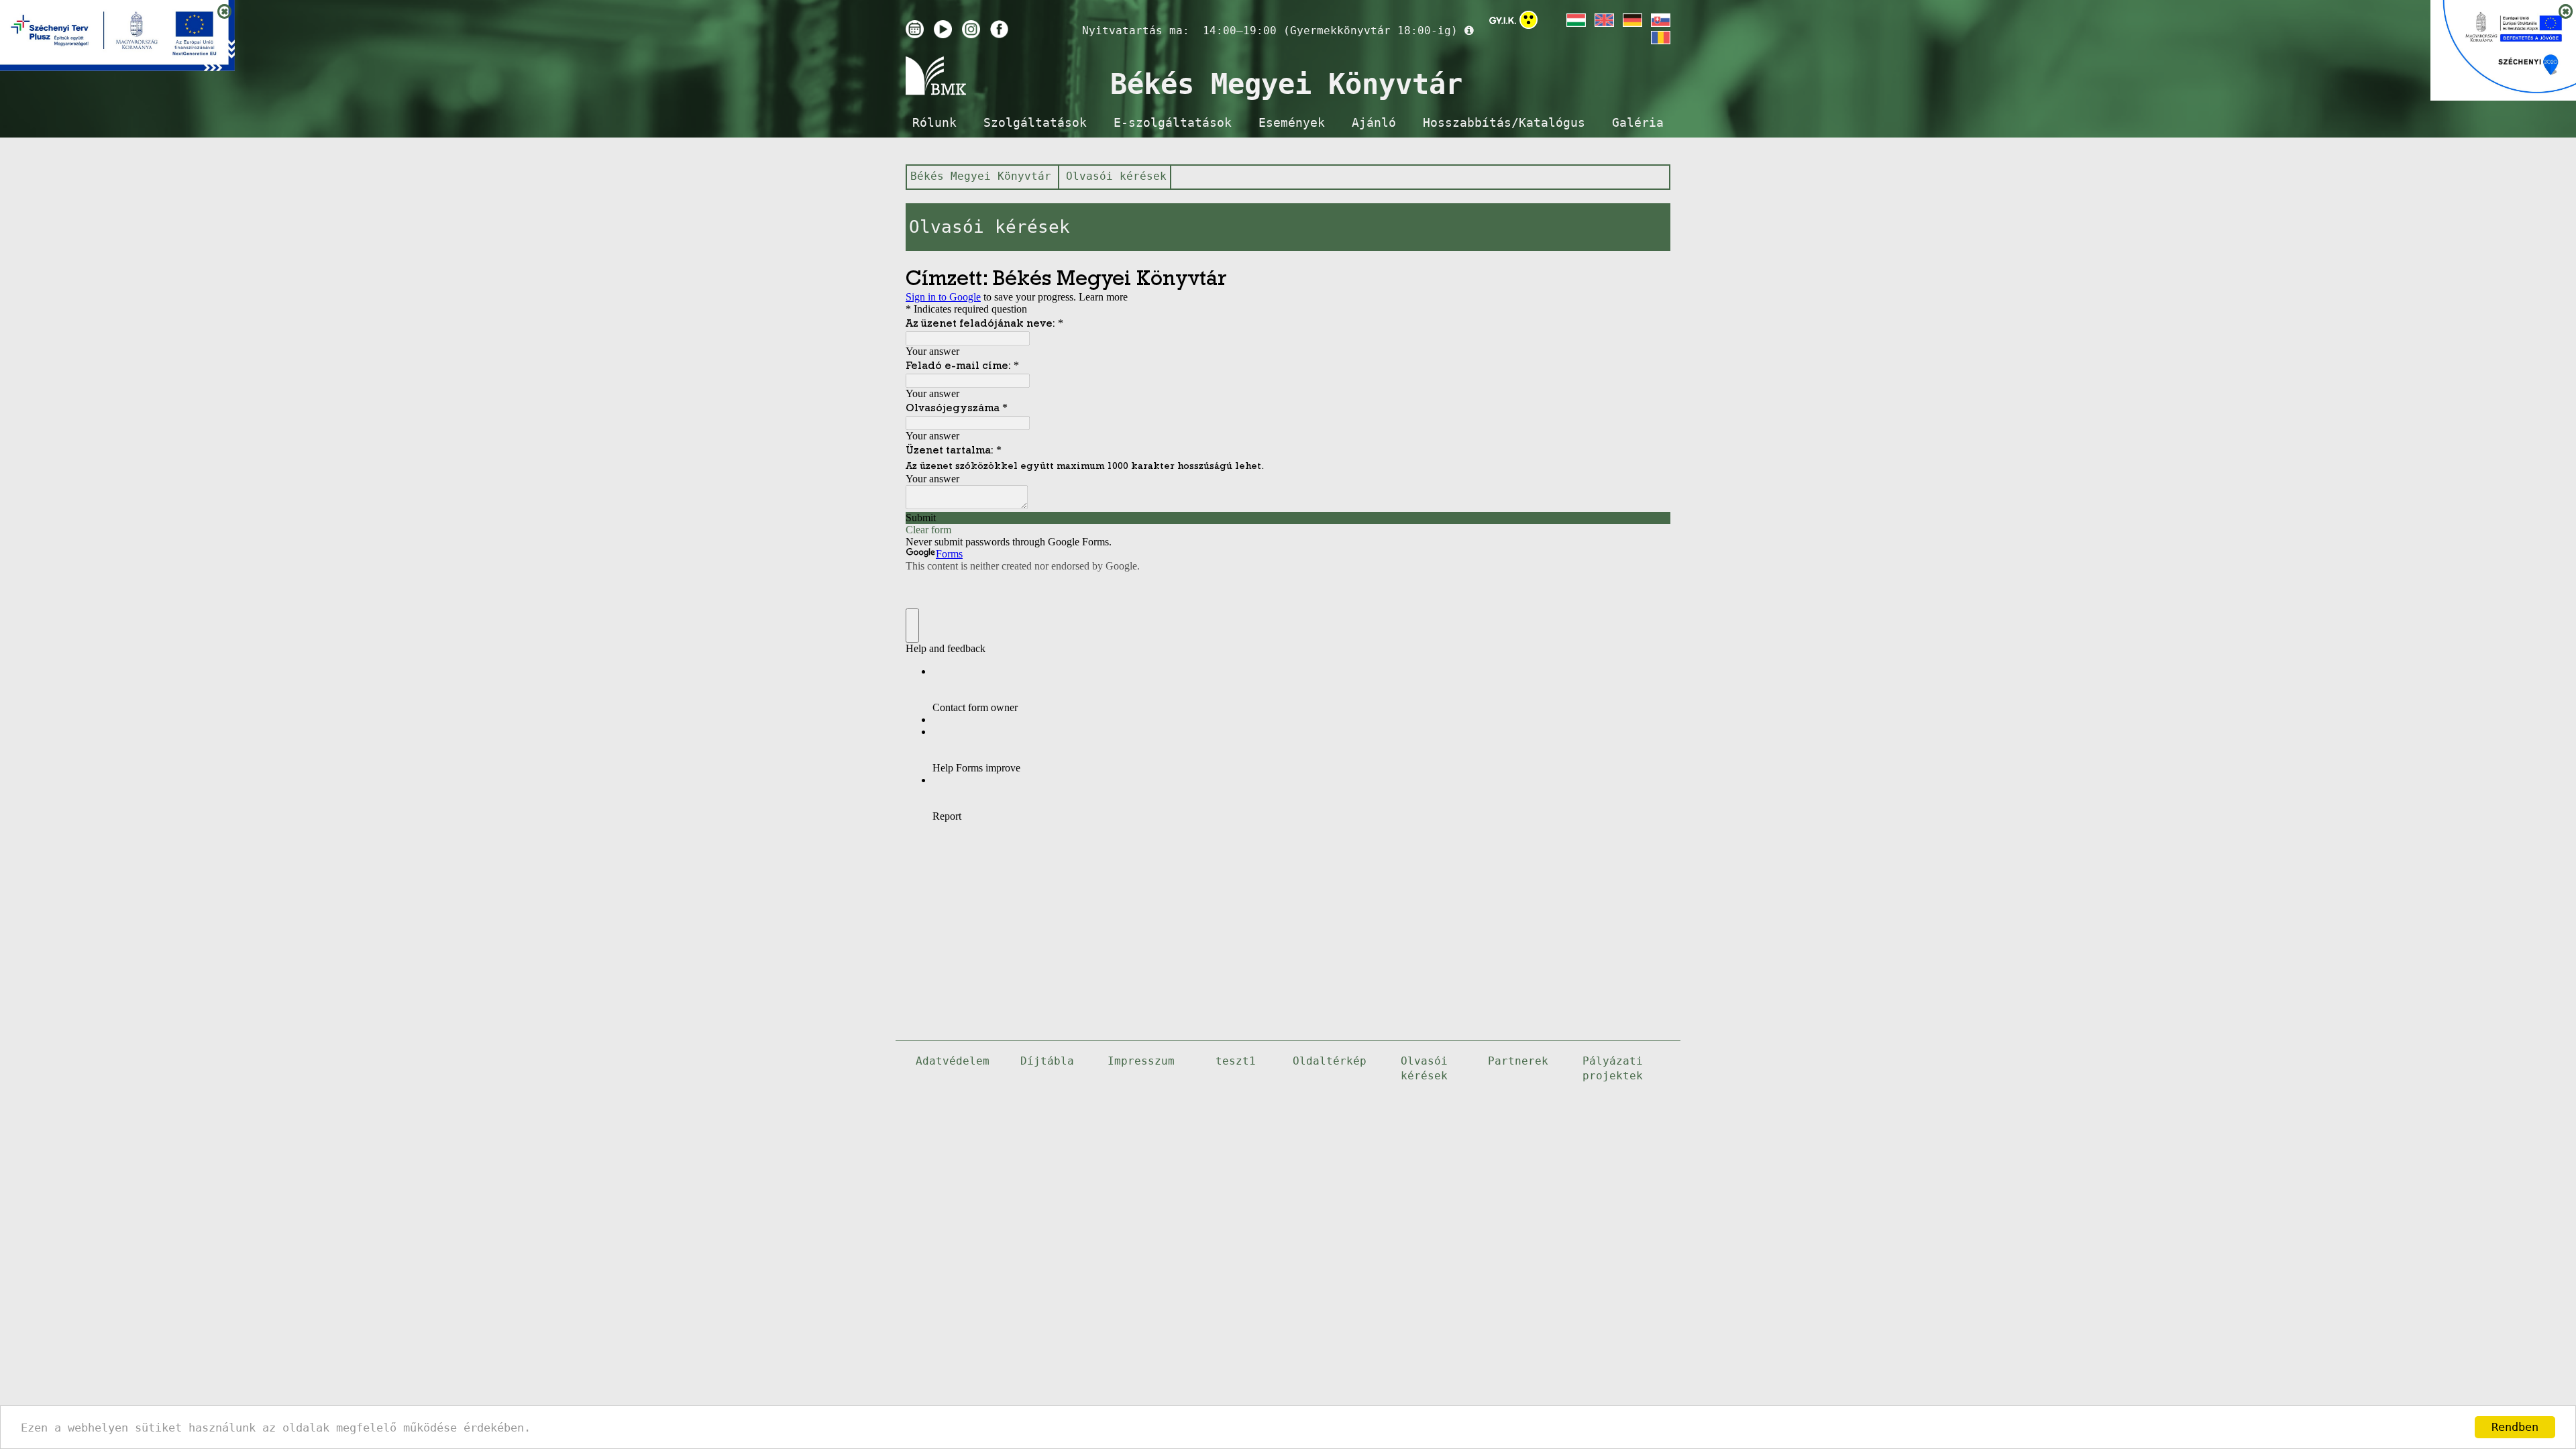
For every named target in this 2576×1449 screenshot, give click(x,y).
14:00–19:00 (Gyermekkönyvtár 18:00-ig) (1330, 31)
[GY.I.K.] (1503, 20)
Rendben (2515, 1427)
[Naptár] (915, 29)
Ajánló (1374, 123)
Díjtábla (1047, 1061)
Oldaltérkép (1330, 1061)
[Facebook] (999, 29)
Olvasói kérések (1116, 176)
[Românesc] (1660, 38)
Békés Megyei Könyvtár (981, 176)
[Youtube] (943, 29)
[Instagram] (971, 29)
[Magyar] (1575, 20)
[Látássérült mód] (1528, 22)
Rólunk (934, 123)
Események (1292, 123)
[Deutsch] (1631, 20)
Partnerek (1518, 1061)
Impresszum (1141, 1061)
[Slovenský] (1660, 20)
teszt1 (1236, 1061)
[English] (1603, 20)
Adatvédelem (953, 1061)
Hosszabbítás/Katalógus (1504, 123)
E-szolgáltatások (1173, 123)
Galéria (1638, 123)
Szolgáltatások (1035, 123)
